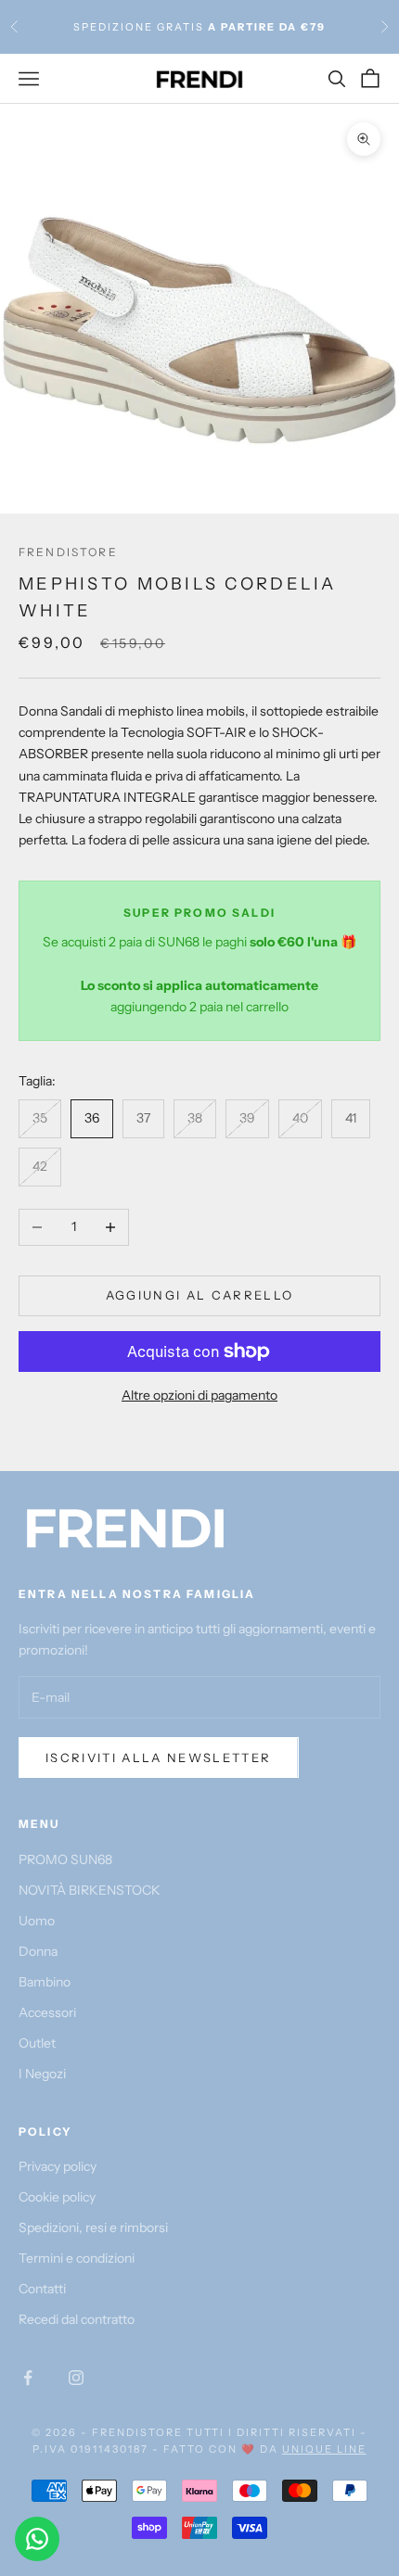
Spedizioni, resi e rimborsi (93, 2227)
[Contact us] (37, 2539)
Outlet (37, 2043)
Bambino (45, 1982)
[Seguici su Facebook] (28, 2378)
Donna (38, 1951)
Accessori (47, 2012)
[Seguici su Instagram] (76, 2378)
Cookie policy (57, 2197)
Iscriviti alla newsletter (159, 1758)
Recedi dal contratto (77, 2319)
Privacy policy (58, 2166)
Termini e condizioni (77, 2258)
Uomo (37, 1921)
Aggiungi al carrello (200, 1295)
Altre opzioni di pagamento (199, 1395)
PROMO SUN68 (65, 1859)
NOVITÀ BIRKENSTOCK (90, 1890)
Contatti (42, 2289)
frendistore (68, 552)
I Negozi (42, 2074)
